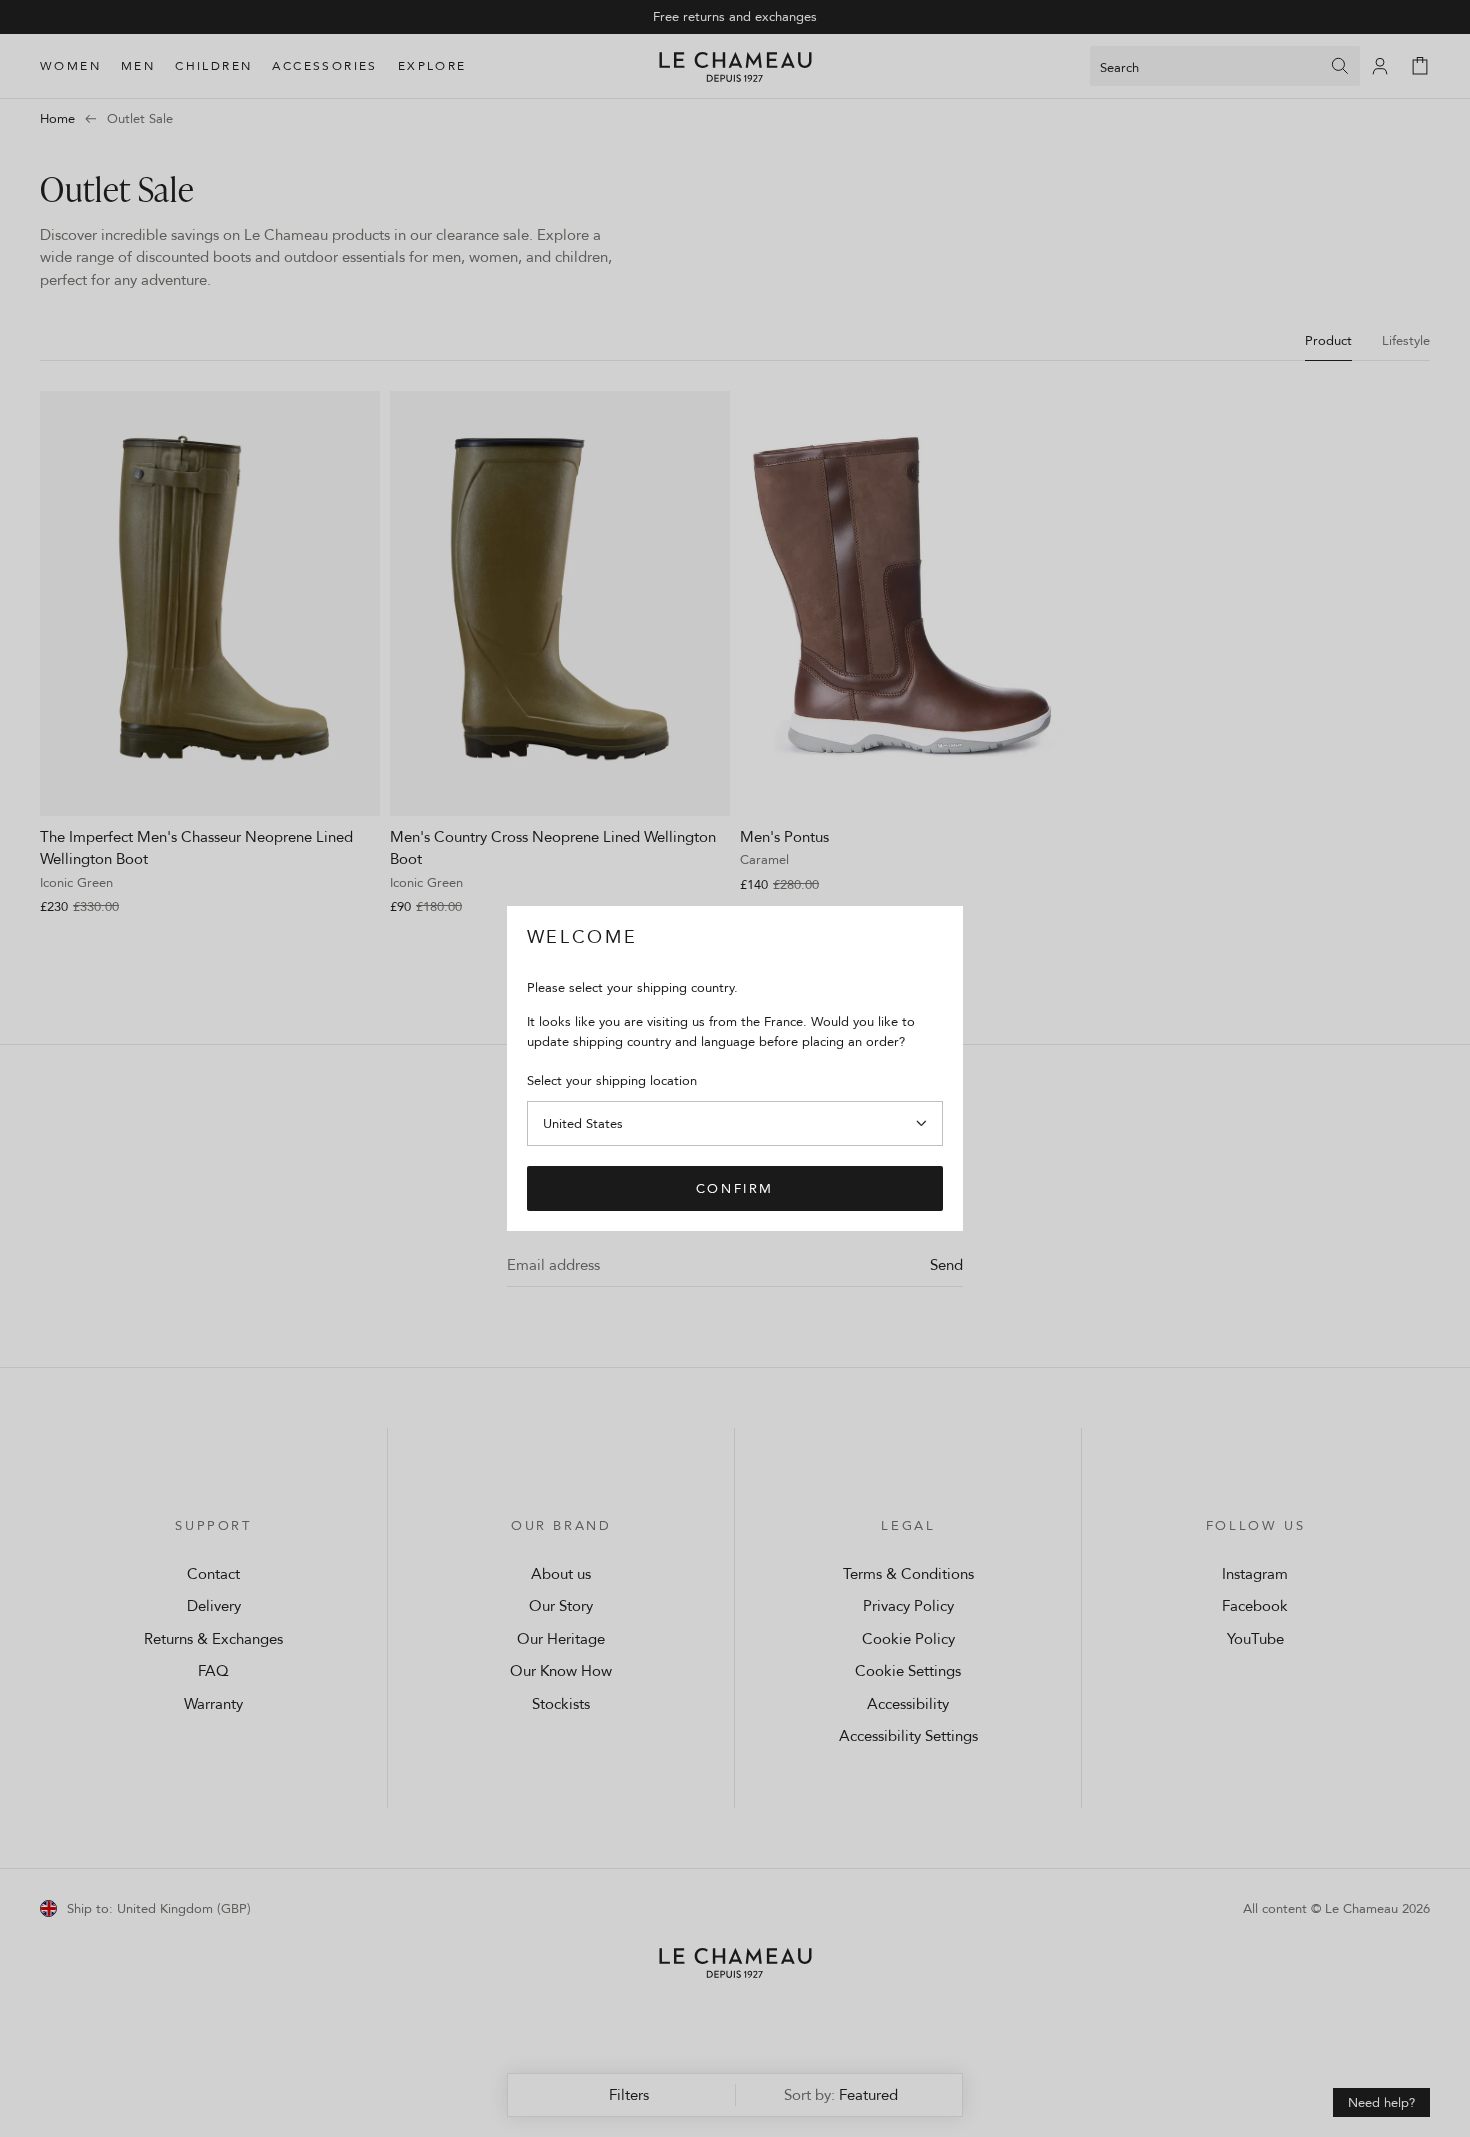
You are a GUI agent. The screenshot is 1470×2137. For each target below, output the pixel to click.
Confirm (735, 1188)
